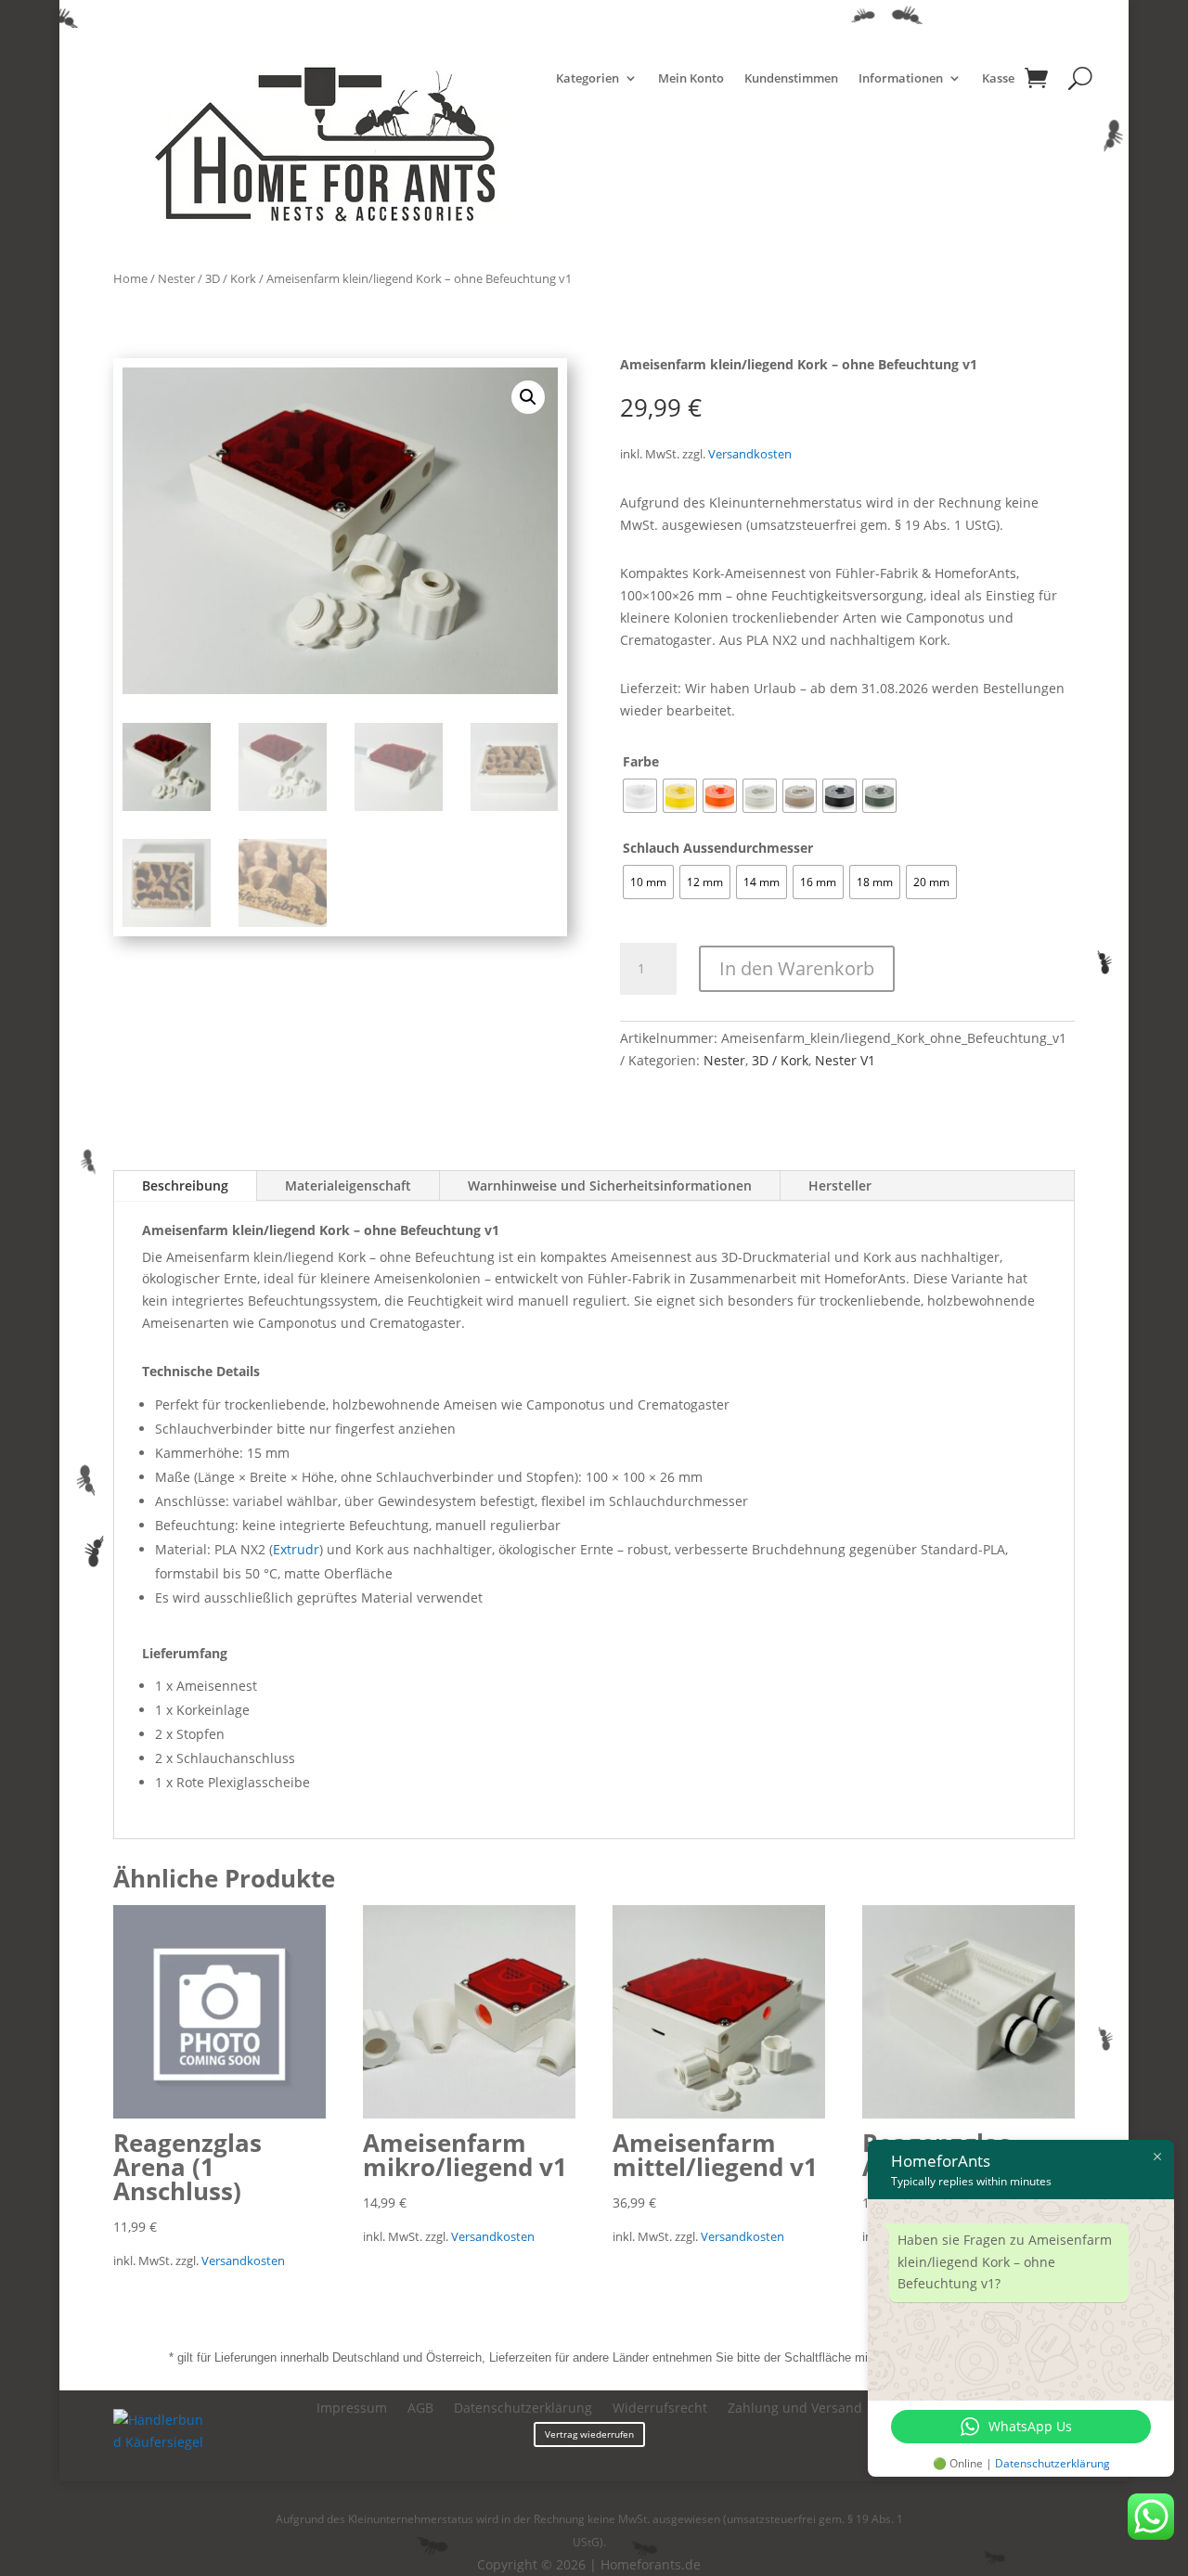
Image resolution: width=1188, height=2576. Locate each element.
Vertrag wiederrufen (589, 2434)
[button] (528, 397)
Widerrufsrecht (660, 2409)
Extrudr (296, 1549)
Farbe (641, 761)
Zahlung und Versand (795, 2409)
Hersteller (840, 1185)
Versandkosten (750, 454)
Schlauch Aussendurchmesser (718, 848)
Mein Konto (691, 79)
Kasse (998, 79)
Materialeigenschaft (348, 1185)
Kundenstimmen (791, 79)
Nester (176, 278)
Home (130, 278)
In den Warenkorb (797, 968)
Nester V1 (845, 1060)
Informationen (901, 79)
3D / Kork (231, 278)
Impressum (352, 2409)
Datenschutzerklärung (523, 2409)
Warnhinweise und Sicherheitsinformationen (610, 1185)
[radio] (640, 796)
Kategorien (588, 79)
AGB (420, 2409)
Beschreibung (185, 1185)
